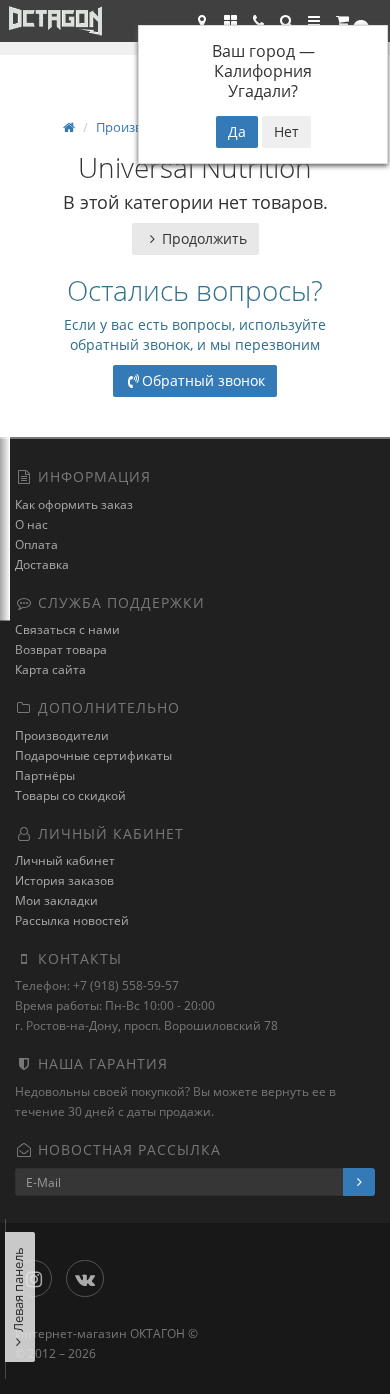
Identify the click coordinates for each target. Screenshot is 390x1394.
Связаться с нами (67, 629)
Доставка (42, 564)
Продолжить (204, 238)
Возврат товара (61, 649)
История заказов (64, 880)
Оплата (36, 544)
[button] (286, 21)
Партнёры (45, 775)
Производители (62, 735)
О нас (31, 524)
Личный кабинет (65, 860)
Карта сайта (50, 669)
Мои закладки (56, 900)
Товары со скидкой (70, 795)
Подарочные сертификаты (93, 755)
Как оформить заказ (74, 504)
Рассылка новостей (72, 920)
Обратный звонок (203, 380)
